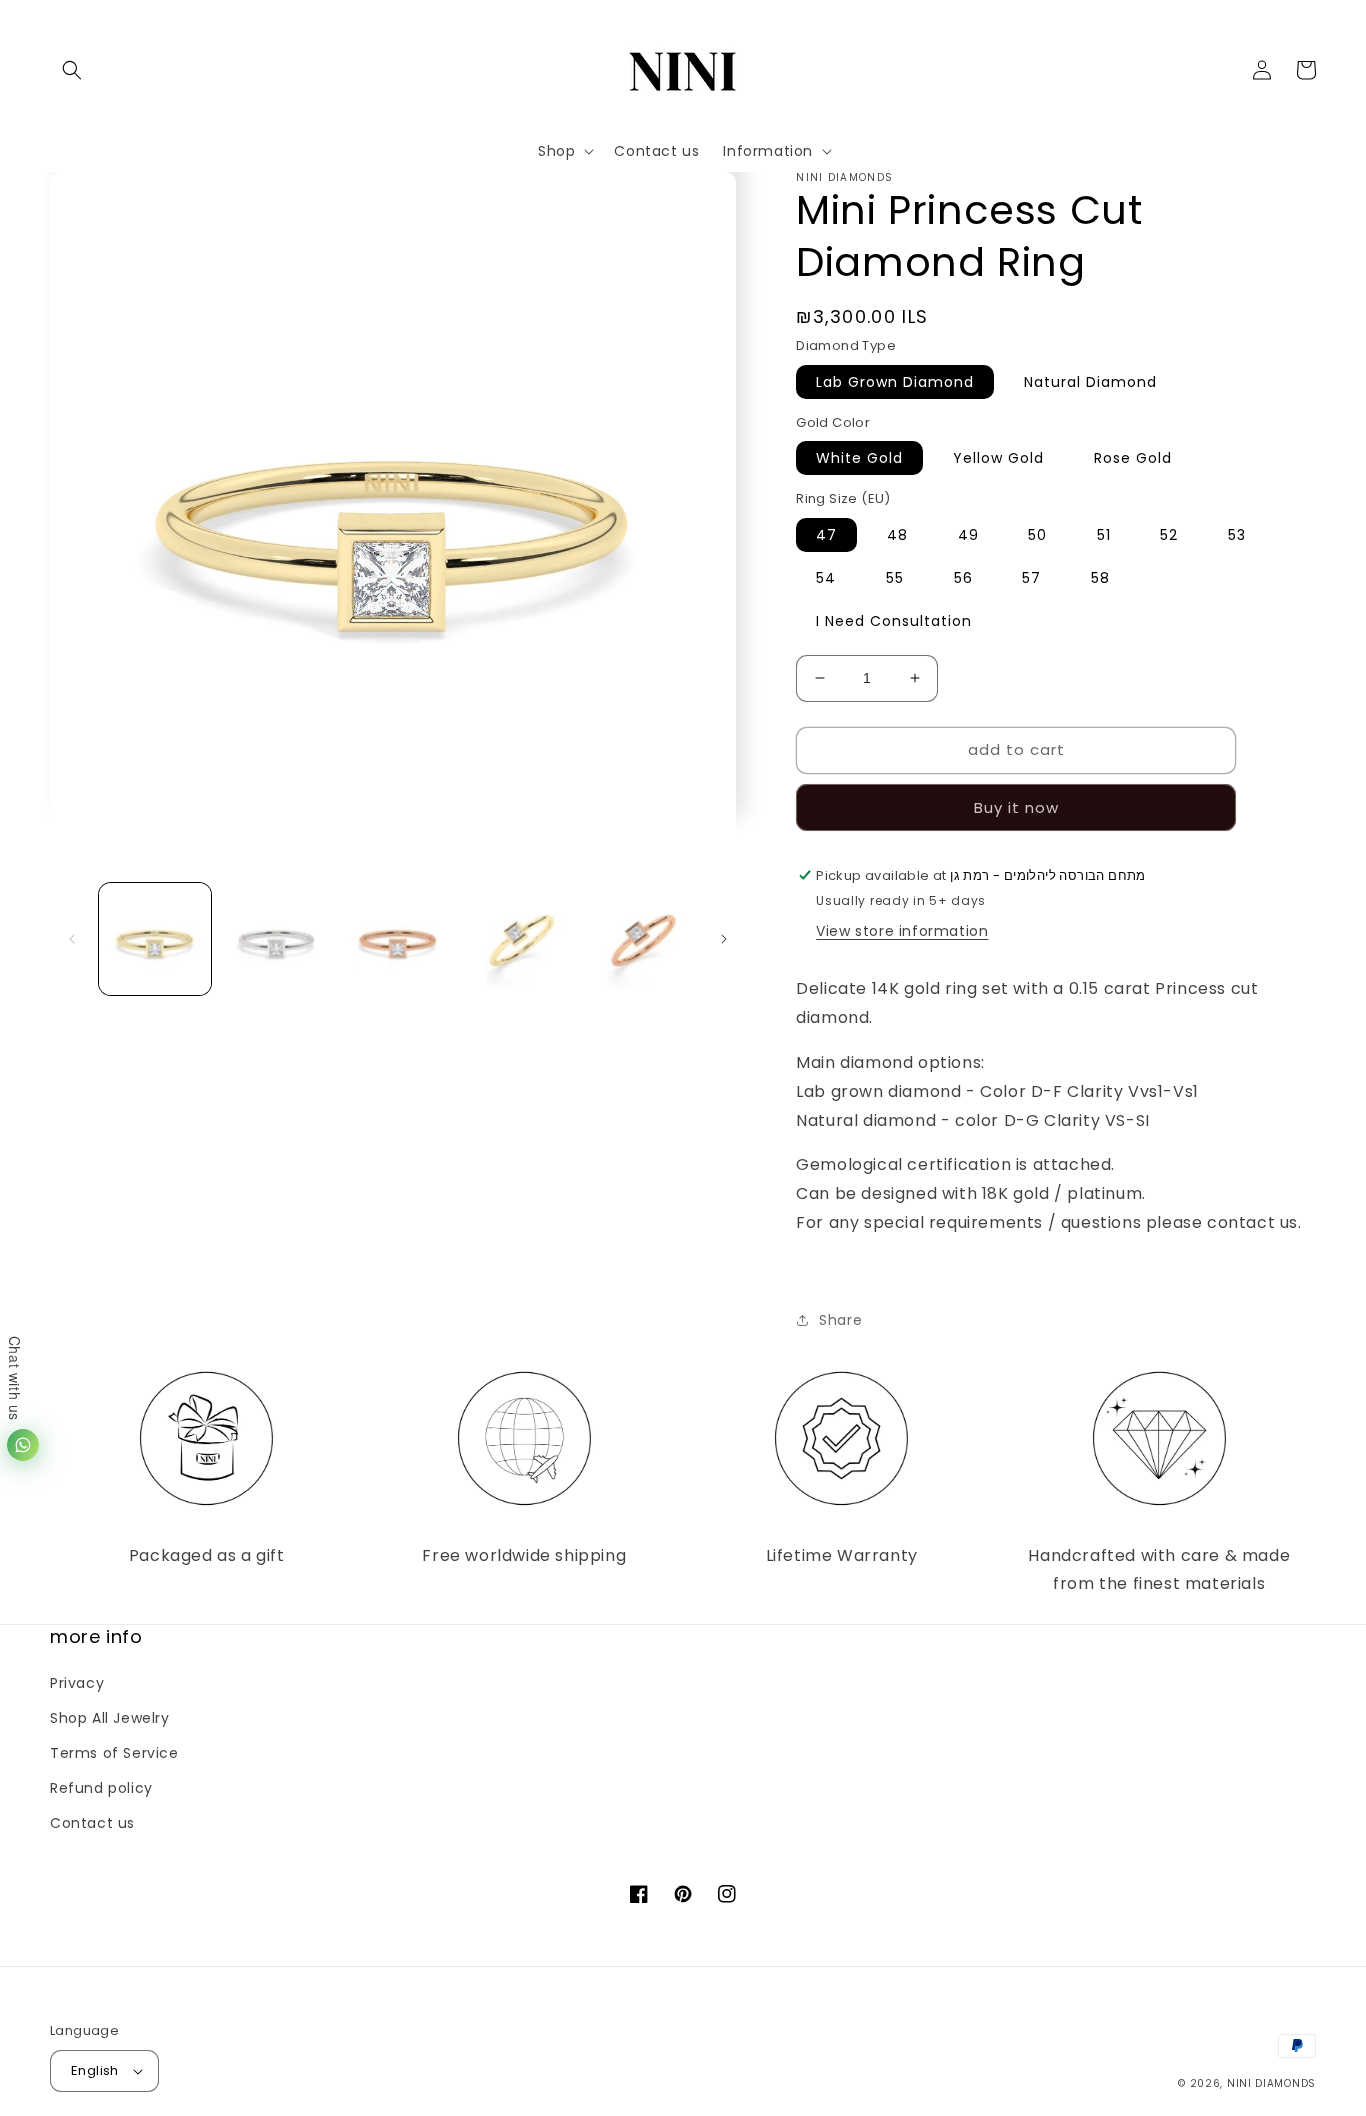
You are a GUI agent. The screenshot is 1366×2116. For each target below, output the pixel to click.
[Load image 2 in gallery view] (277, 939)
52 (1169, 535)
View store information (902, 931)
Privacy (77, 1683)
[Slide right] (724, 939)
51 (1104, 535)
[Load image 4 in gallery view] (520, 939)
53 (1237, 535)
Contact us (92, 1823)
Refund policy (101, 1788)
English (95, 2070)
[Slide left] (72, 939)
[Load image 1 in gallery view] (155, 939)
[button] (72, 70)
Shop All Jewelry (110, 1718)
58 (1100, 578)
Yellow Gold (998, 458)
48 (897, 535)
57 (1031, 578)
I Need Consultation (894, 621)
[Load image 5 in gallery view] (642, 939)
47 (826, 535)
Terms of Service (114, 1753)
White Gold (859, 458)
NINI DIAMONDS (1271, 2083)
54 (826, 578)
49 (968, 535)
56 (963, 578)
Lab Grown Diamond (895, 382)
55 (895, 578)
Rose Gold (1133, 458)
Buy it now (1016, 807)
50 (1037, 535)
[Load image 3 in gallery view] (398, 939)
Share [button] (840, 1320)
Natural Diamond (1090, 382)
